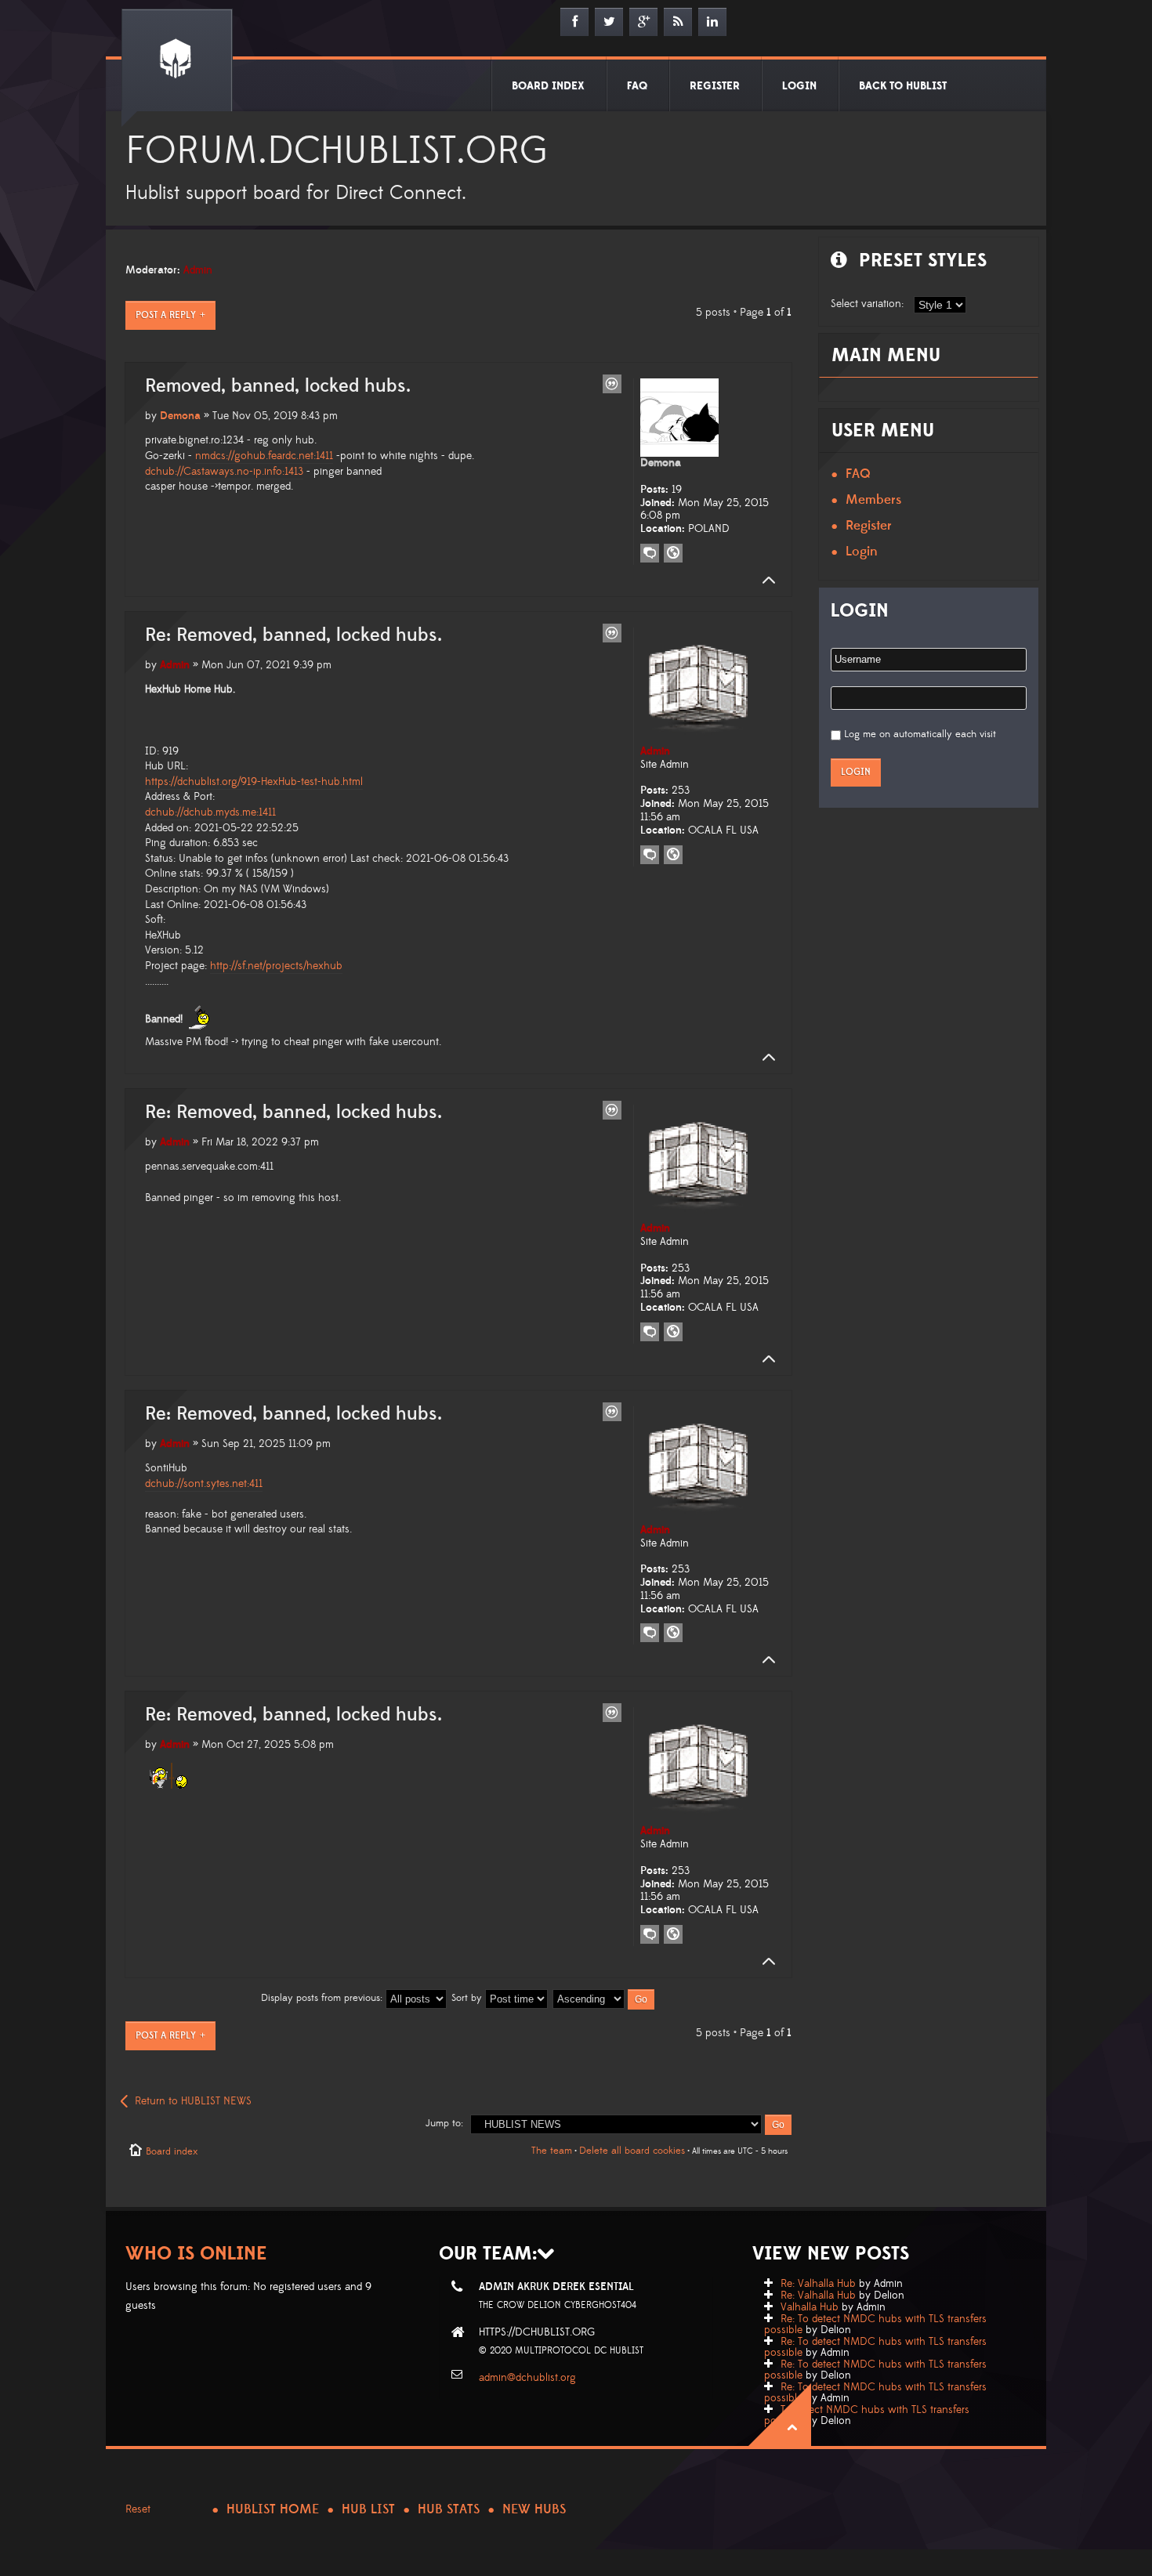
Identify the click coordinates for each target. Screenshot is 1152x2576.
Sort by (468, 1998)
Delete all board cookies (632, 2151)
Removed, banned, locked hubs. (278, 386)
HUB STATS (449, 2509)
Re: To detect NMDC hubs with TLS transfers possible (875, 2325)
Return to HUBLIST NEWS (193, 2101)
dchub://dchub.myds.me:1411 (210, 812)
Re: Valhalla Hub (818, 2284)
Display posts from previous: (323, 1998)
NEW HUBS (534, 2509)
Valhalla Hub (810, 2307)
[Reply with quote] (612, 384)
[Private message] (650, 553)
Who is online (196, 2254)
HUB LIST (368, 2509)
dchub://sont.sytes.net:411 (204, 1484)
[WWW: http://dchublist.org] (673, 553)
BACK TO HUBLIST (903, 86)
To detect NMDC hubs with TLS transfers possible (867, 2415)
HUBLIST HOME (273, 2509)
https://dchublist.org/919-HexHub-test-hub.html (254, 782)
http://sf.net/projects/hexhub (276, 966)
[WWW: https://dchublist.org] (673, 855)
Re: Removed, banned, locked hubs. (293, 635)
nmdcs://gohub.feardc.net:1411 (264, 456)
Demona (180, 416)
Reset (138, 2509)
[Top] (764, 581)
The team (552, 2151)
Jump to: (444, 2123)
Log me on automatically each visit (920, 734)
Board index (172, 2151)
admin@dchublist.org (527, 2378)
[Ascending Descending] (604, 1998)
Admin (198, 270)
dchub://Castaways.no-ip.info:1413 (224, 472)
